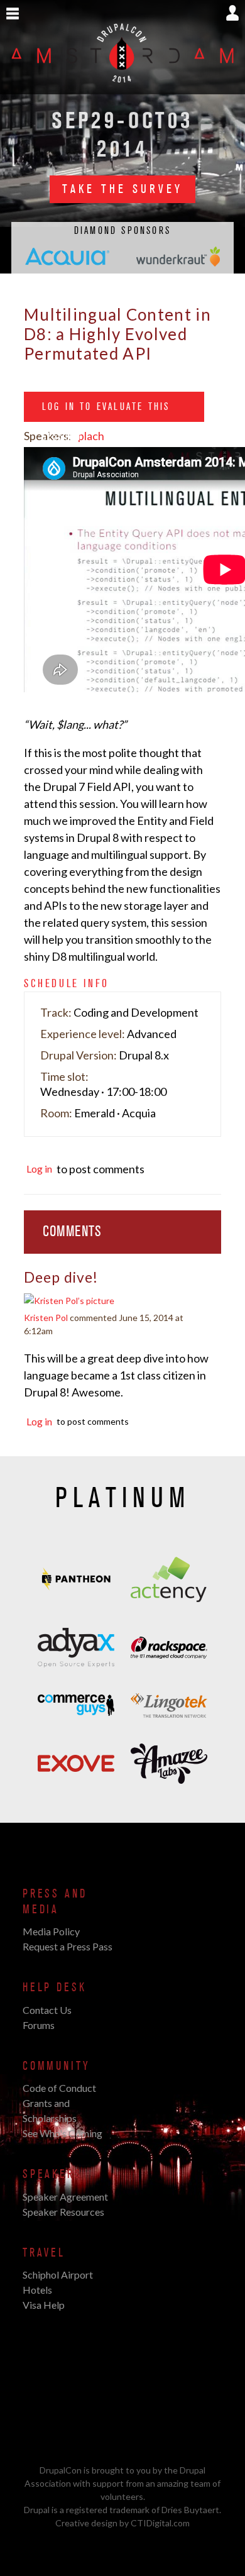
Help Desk (54, 1987)
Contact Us (47, 2010)
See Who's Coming (63, 2133)
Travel (44, 2253)
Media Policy (51, 1931)
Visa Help (44, 2305)
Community (56, 2066)
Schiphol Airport (58, 2275)
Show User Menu (232, 13)
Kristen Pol (46, 1318)
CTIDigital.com (160, 2523)
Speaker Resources (63, 2212)
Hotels (37, 2290)
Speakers (52, 2174)
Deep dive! (61, 1277)
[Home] (122, 87)
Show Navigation (13, 14)
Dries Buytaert (190, 2510)
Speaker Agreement (65, 2197)
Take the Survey (122, 189)
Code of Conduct (59, 2088)
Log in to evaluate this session (106, 411)
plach (91, 436)
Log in (39, 1169)
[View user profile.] (69, 1303)
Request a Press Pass (68, 1946)
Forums (39, 2025)
